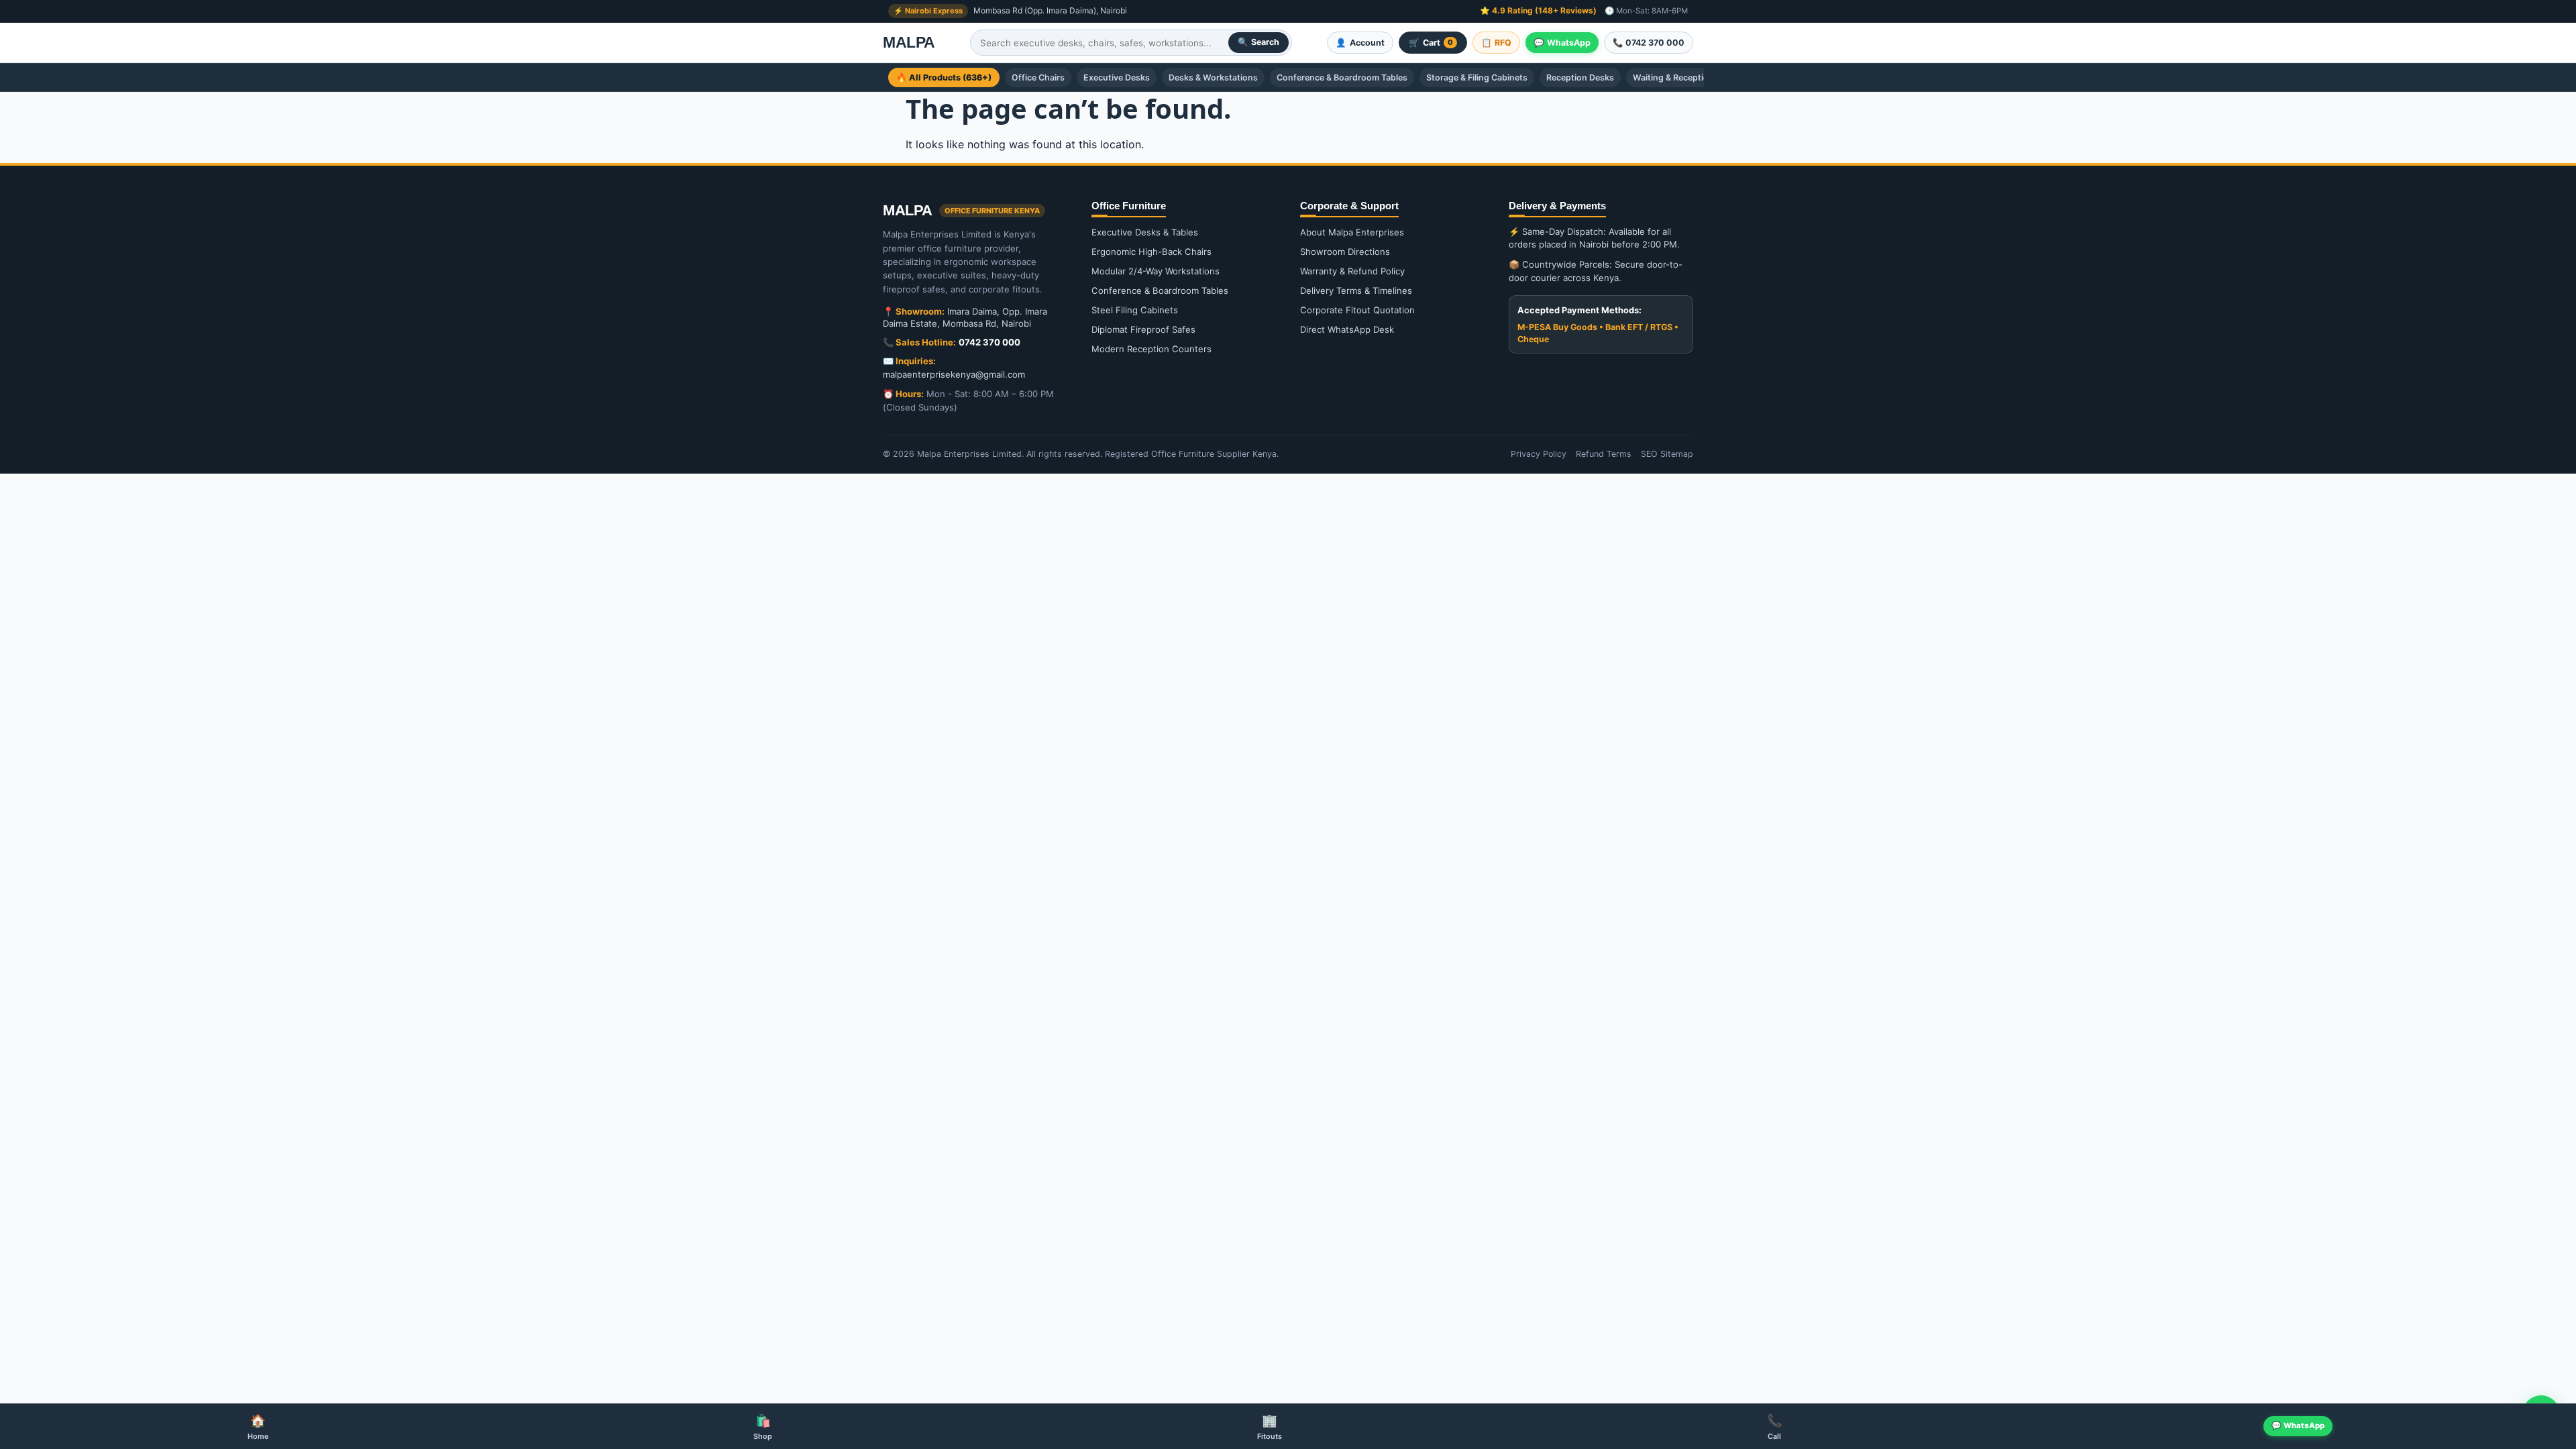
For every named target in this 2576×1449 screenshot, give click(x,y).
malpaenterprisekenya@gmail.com (954, 374)
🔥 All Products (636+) (944, 77)
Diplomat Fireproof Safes (1143, 329)
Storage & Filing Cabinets (1477, 77)
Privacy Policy (1539, 454)
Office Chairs (1038, 77)
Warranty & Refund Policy (1352, 271)
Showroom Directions (1345, 252)
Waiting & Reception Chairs (1687, 77)
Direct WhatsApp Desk (1347, 329)
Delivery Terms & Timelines (1356, 290)
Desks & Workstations (1213, 77)
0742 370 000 (989, 342)
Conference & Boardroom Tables (1342, 77)
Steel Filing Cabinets (1135, 310)
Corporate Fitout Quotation (1357, 310)
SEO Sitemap (1667, 454)
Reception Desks (1580, 77)
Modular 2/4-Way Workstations (1156, 271)
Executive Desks (1117, 77)
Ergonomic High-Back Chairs (1151, 252)
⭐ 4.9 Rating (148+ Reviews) (1538, 10)
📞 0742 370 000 (1649, 43)
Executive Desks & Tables (1145, 232)
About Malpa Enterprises (1352, 232)
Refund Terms (1604, 454)
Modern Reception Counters (1151, 349)
